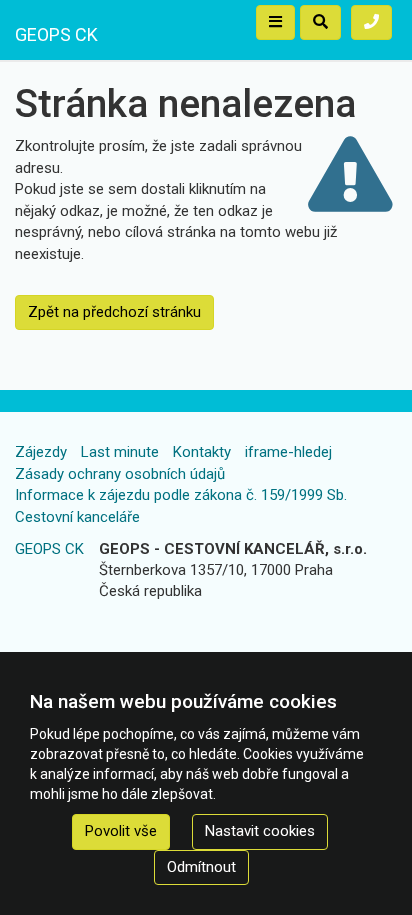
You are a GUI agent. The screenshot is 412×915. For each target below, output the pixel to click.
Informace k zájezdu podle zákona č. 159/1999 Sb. (181, 495)
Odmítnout (201, 867)
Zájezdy (41, 452)
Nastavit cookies (260, 831)
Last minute (120, 452)
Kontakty (202, 452)
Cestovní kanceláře (77, 517)
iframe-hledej (288, 452)
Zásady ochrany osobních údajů (120, 474)
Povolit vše (121, 831)
